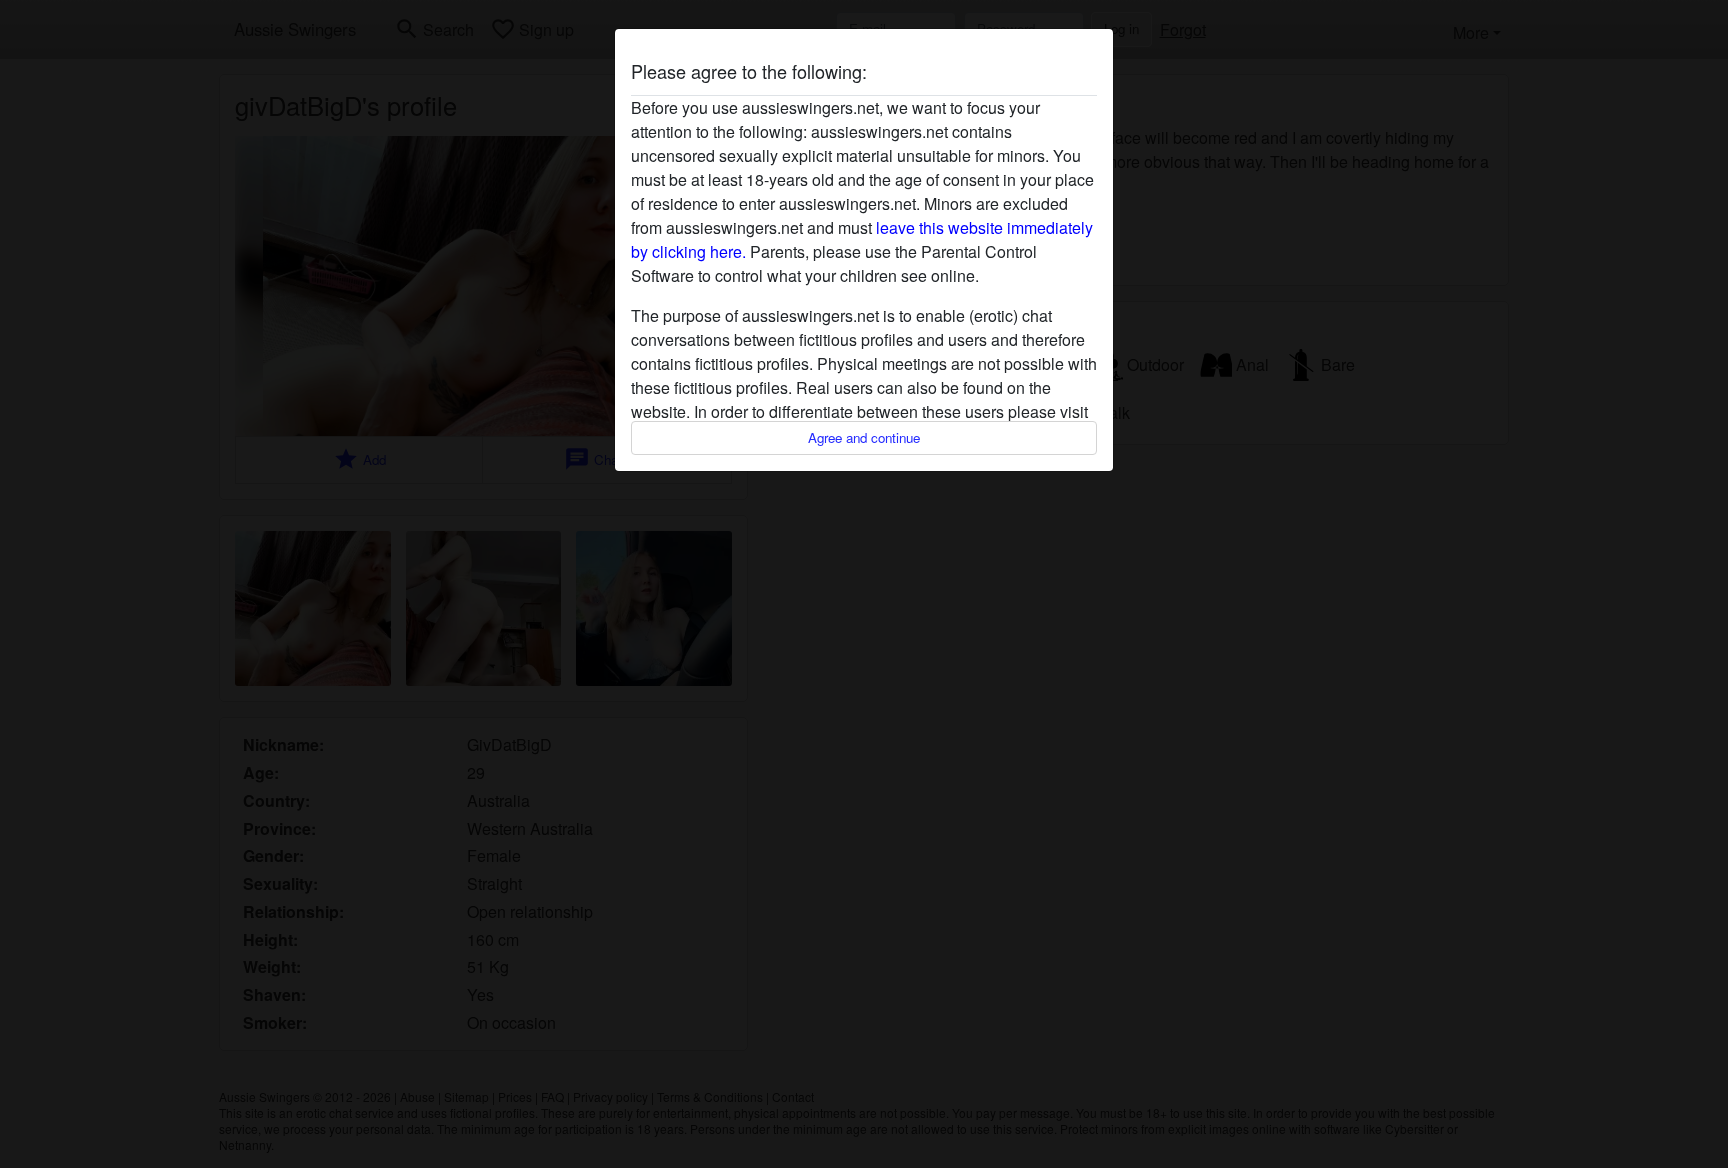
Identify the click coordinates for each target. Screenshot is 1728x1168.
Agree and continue (864, 437)
